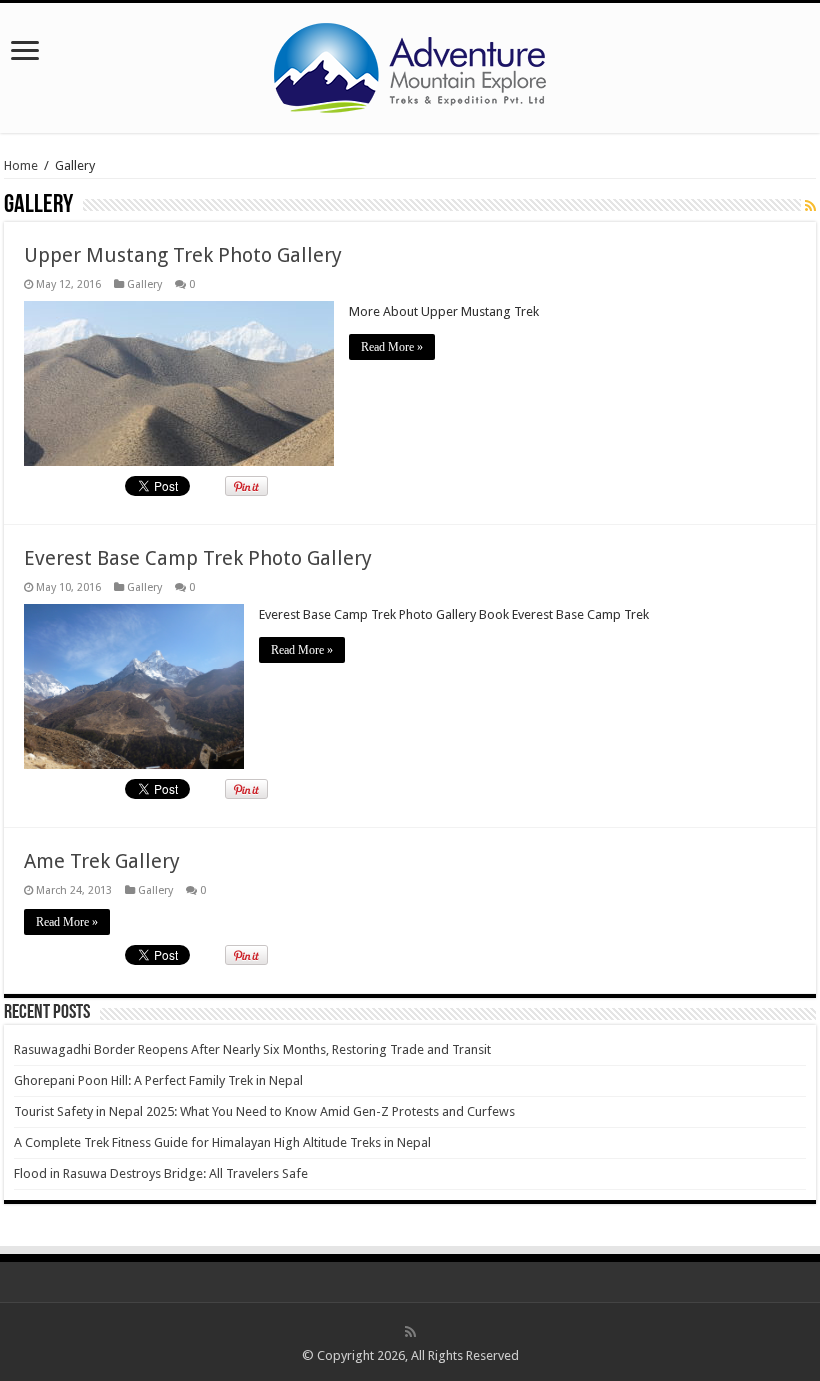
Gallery (144, 284)
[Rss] (410, 1332)
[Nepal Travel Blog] (410, 64)
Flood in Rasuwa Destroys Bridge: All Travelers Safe (161, 1173)
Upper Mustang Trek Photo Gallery (183, 255)
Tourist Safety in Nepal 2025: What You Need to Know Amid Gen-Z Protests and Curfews (264, 1111)
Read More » (392, 347)
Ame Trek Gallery (102, 861)
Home (21, 165)
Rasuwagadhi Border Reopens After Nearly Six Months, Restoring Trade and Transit (252, 1049)
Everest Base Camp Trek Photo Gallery (198, 558)
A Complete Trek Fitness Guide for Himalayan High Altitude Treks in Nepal (222, 1142)
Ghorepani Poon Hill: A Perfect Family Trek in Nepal (158, 1080)
